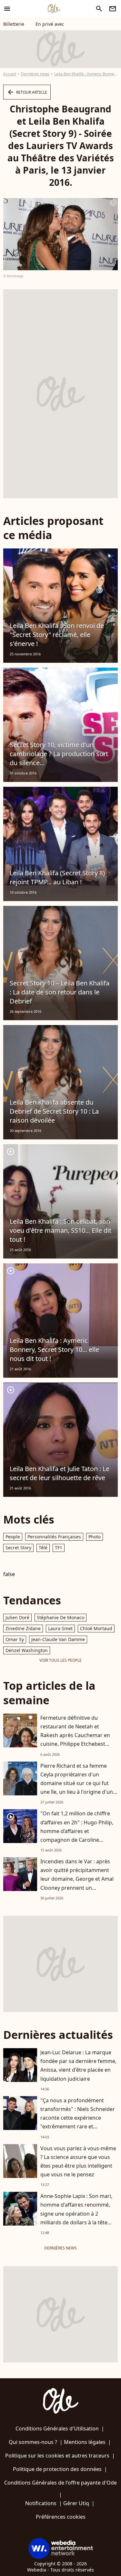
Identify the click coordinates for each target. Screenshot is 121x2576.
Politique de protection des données (57, 2469)
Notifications (41, 2503)
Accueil (10, 74)
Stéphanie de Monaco (60, 1617)
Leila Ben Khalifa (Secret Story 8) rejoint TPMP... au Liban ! (57, 877)
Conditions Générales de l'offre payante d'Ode (60, 2483)
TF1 (59, 1548)
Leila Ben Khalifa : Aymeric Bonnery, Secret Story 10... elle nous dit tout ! (54, 1350)
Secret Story (18, 1548)
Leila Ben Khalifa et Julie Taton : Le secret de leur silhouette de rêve (60, 1473)
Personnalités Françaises (54, 1537)
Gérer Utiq (76, 2503)
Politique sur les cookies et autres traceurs (57, 2456)
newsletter (113, 9)
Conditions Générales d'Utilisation (57, 2429)
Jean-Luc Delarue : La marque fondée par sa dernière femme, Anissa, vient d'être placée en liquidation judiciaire (78, 2066)
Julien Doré (17, 1617)
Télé (43, 1548)
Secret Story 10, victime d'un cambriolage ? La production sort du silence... (59, 754)
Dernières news (35, 74)
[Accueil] (54, 9)
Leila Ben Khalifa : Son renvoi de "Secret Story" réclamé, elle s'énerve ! (57, 635)
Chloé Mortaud (96, 1628)
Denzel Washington (27, 1650)
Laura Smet (60, 1628)
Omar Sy (15, 1639)
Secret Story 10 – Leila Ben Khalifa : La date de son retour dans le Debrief (60, 992)
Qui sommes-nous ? (33, 2442)
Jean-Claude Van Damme (58, 1639)
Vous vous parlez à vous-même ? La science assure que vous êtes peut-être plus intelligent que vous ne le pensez (78, 2162)
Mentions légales (85, 2442)
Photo (95, 1537)
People (13, 1537)
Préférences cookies (61, 2517)
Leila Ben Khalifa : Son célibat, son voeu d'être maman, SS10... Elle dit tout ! (60, 1230)
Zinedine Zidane (23, 1628)
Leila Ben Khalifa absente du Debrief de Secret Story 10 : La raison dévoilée (54, 1111)
